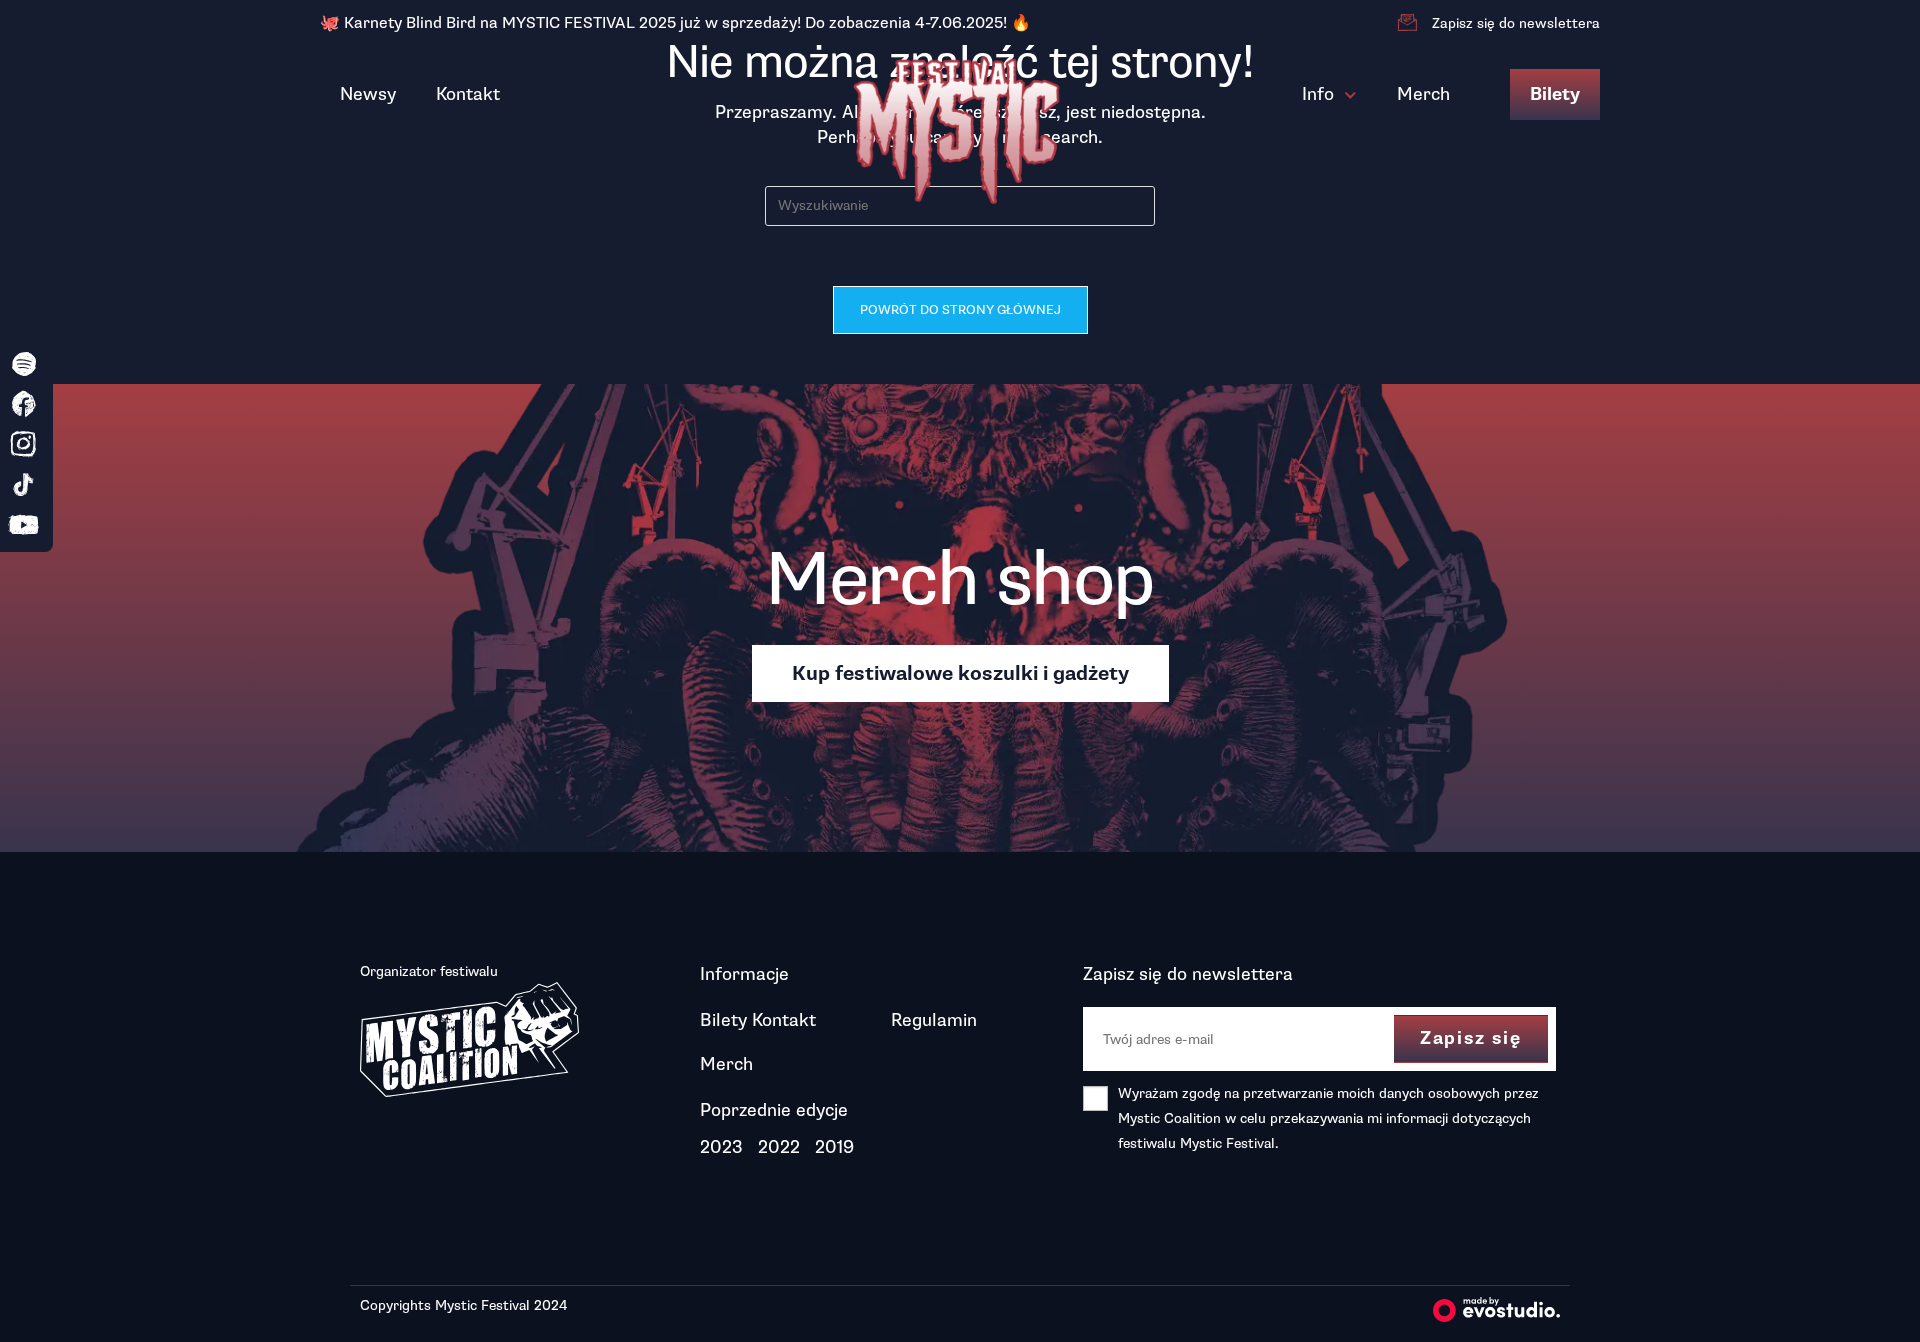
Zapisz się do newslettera (1516, 23)
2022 (779, 1147)
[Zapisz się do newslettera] (1407, 23)
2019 (834, 1147)
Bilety (1555, 94)
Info (1318, 94)
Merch (1423, 94)
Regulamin (934, 1020)
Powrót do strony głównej (960, 310)
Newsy (368, 94)
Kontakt (468, 94)
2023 (721, 1147)
